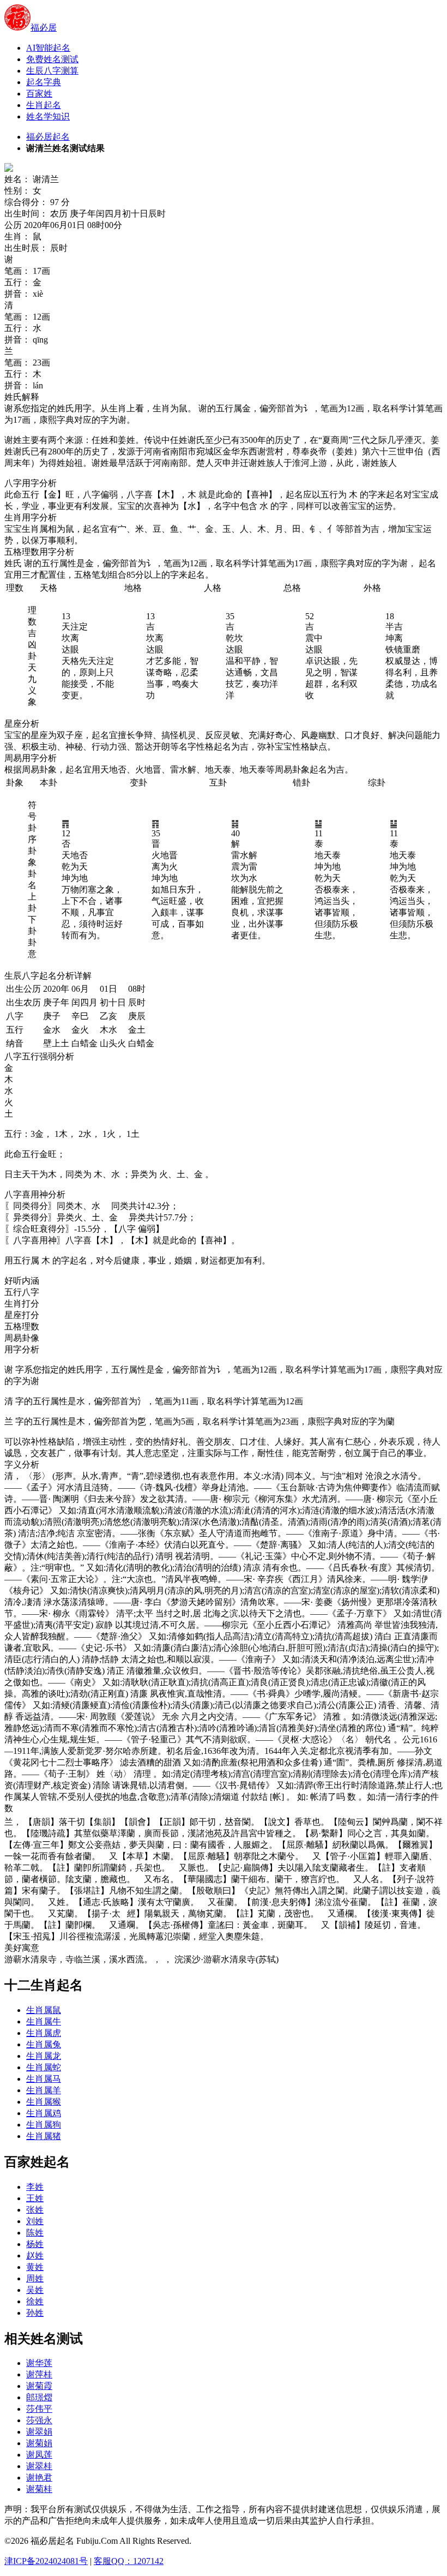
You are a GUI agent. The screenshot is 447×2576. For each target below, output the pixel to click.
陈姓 (35, 2233)
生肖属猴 (44, 2102)
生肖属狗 (44, 2125)
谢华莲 (39, 2363)
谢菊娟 (39, 2443)
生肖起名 (44, 105)
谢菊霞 (39, 2386)
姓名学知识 (48, 116)
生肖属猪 (44, 2136)
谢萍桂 (39, 2374)
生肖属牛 (44, 2021)
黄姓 (35, 2267)
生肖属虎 (44, 2033)
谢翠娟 (39, 2432)
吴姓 (35, 2290)
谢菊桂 (39, 2489)
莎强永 (39, 2420)
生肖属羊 (44, 2090)
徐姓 (35, 2301)
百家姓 (39, 94)
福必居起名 (48, 137)
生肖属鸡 (44, 2113)
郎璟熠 (39, 2397)
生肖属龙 (44, 2056)
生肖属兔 (44, 2044)
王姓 (35, 2198)
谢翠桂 (39, 2466)
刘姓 (35, 2221)
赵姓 (35, 2256)
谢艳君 (39, 2478)
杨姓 (35, 2244)
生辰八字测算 (52, 71)
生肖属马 (44, 2079)
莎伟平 (39, 2409)
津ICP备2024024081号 (46, 2561)
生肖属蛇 (44, 2067)
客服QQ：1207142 (129, 2561)
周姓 (35, 2278)
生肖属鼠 (44, 2010)
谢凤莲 (39, 2455)
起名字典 (44, 82)
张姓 (35, 2210)
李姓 (35, 2187)
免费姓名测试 (52, 59)
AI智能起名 (48, 48)
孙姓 (35, 2313)
